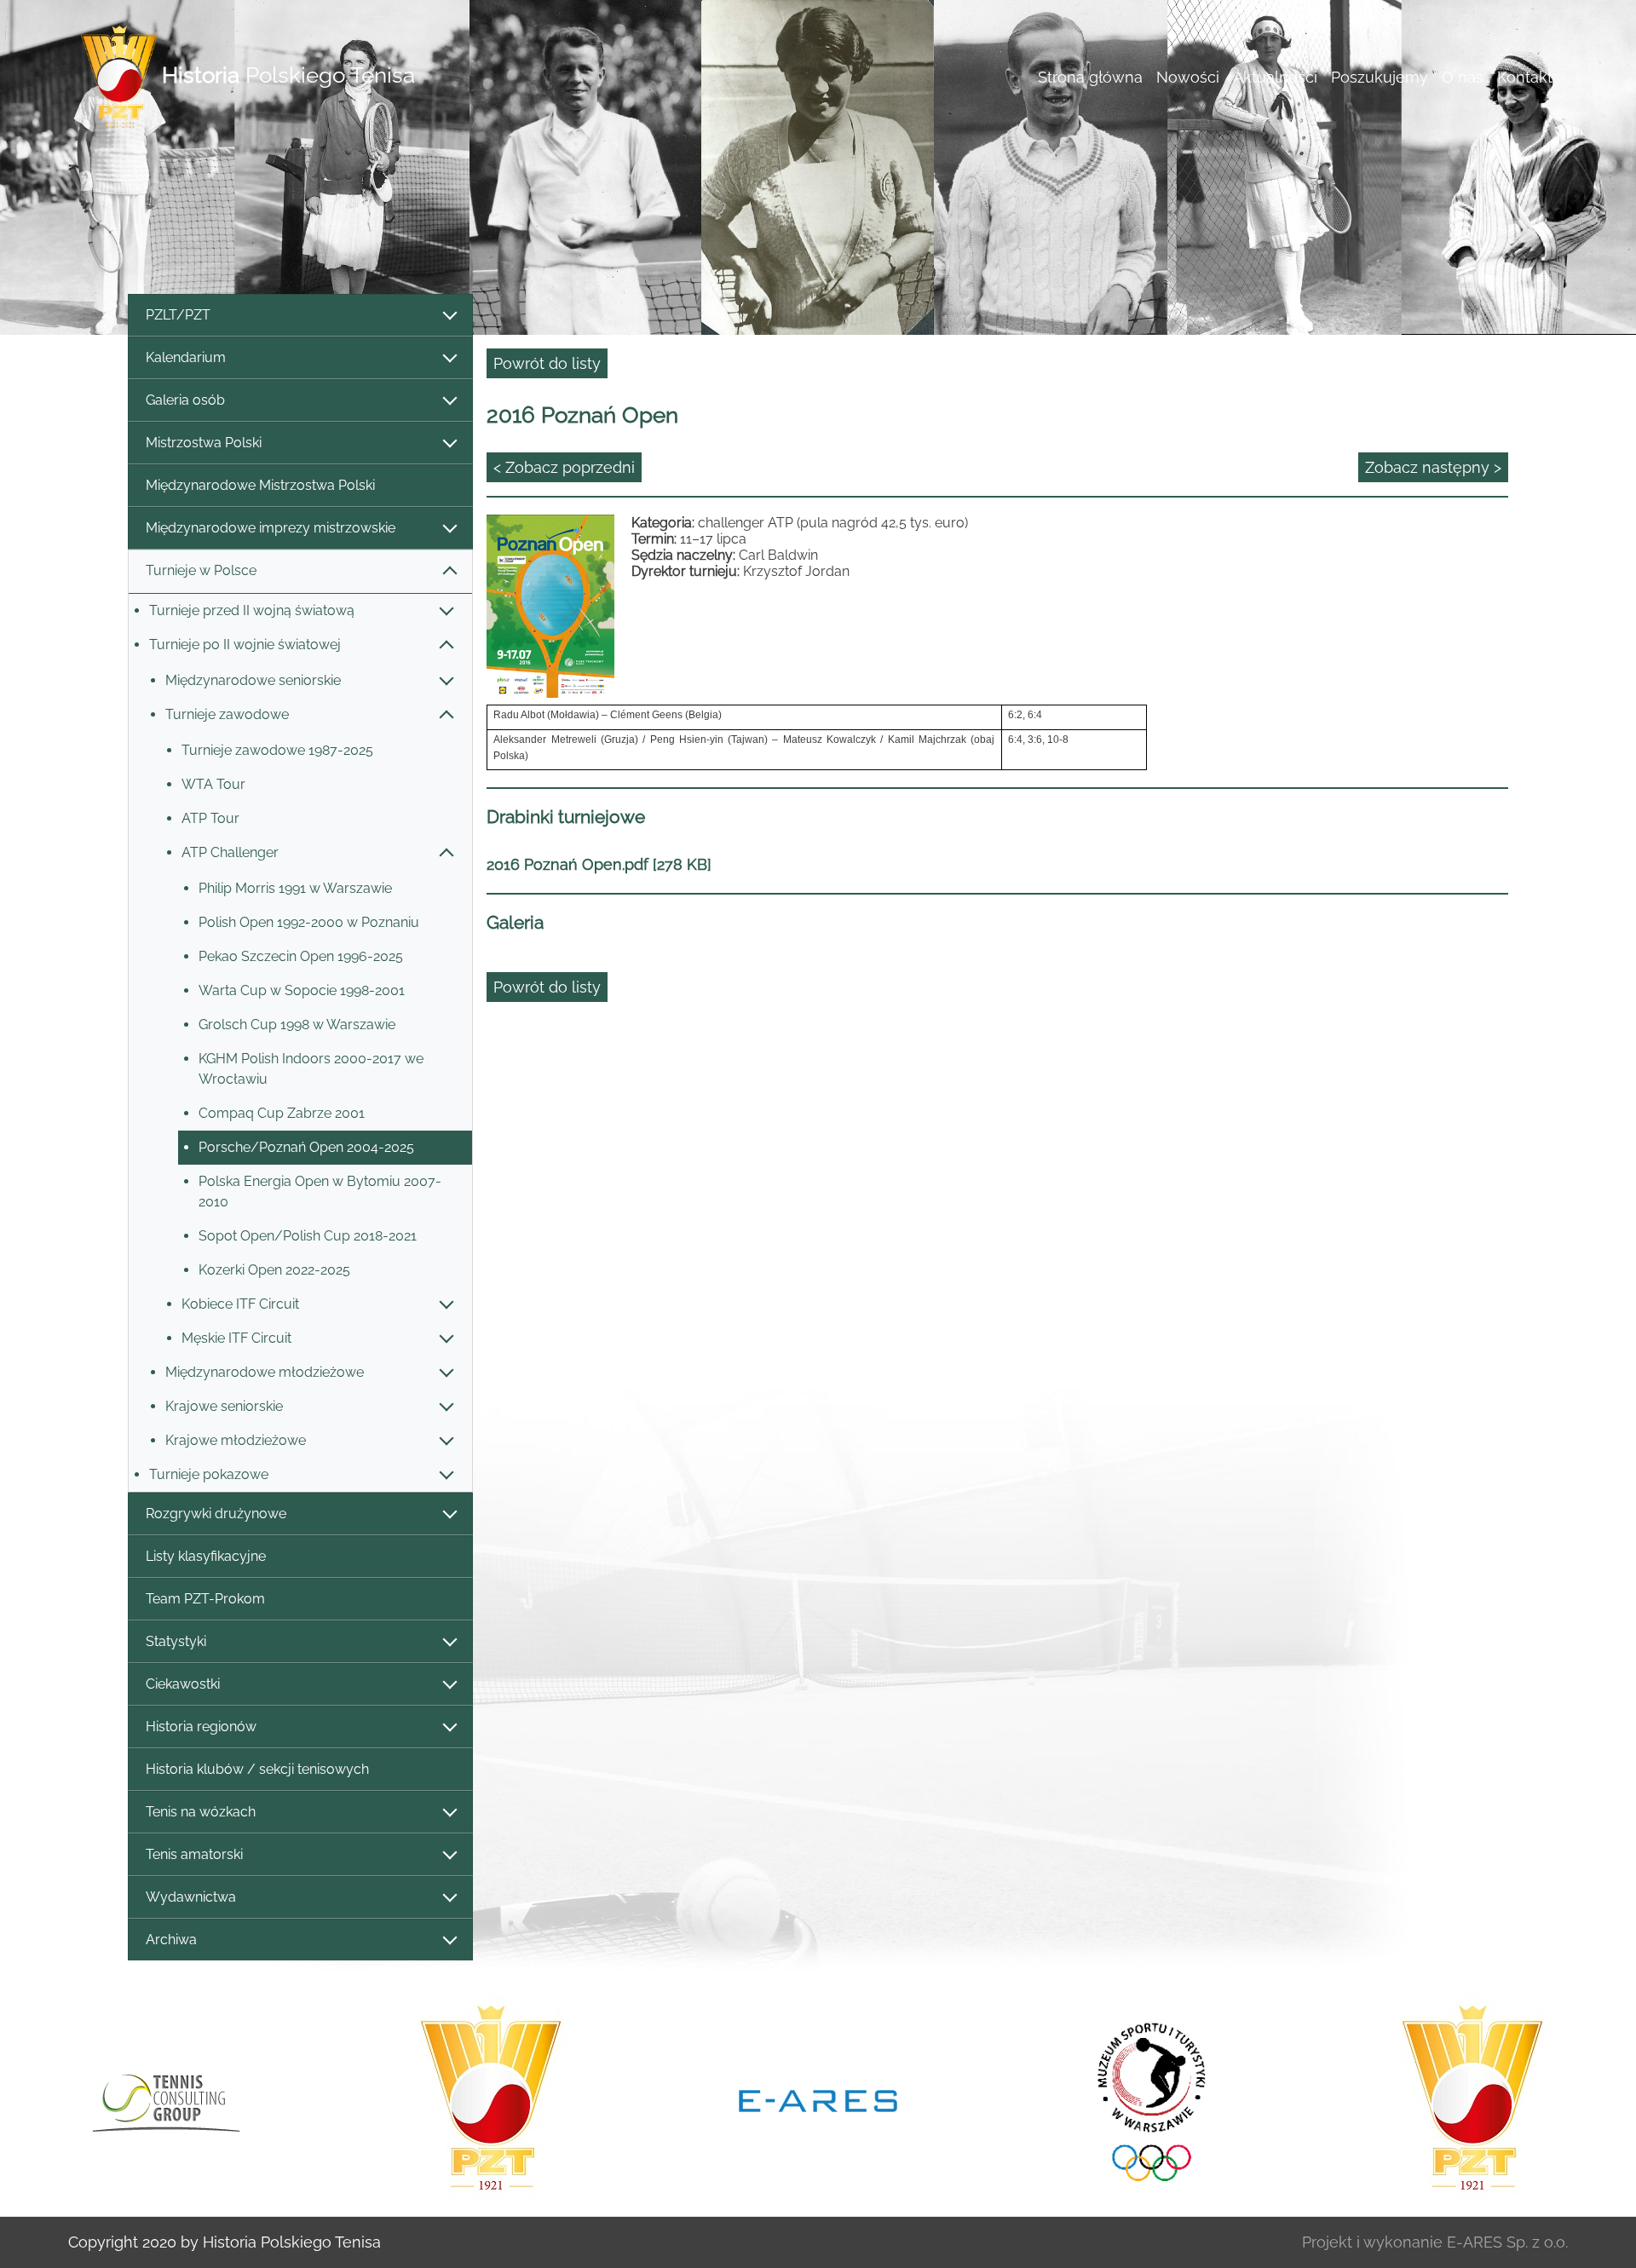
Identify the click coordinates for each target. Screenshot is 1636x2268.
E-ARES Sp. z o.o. (1507, 2242)
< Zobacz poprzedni (564, 467)
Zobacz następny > (1433, 467)
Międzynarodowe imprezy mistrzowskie (271, 528)
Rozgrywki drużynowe (216, 1514)
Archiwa (171, 1940)
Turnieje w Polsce (201, 570)
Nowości (1188, 77)
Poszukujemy (1380, 77)
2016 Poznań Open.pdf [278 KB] (599, 864)
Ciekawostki (183, 1684)
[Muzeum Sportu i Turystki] (1145, 2099)
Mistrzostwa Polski (204, 443)
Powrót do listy (547, 363)
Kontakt (1525, 77)
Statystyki (176, 1641)
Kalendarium (186, 357)
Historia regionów (201, 1727)
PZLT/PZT (178, 315)
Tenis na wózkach (201, 1812)
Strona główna (1090, 77)
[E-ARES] (818, 2099)
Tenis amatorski (194, 1854)
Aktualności (1275, 77)
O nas (1463, 77)
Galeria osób (185, 400)
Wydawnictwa (191, 1897)
